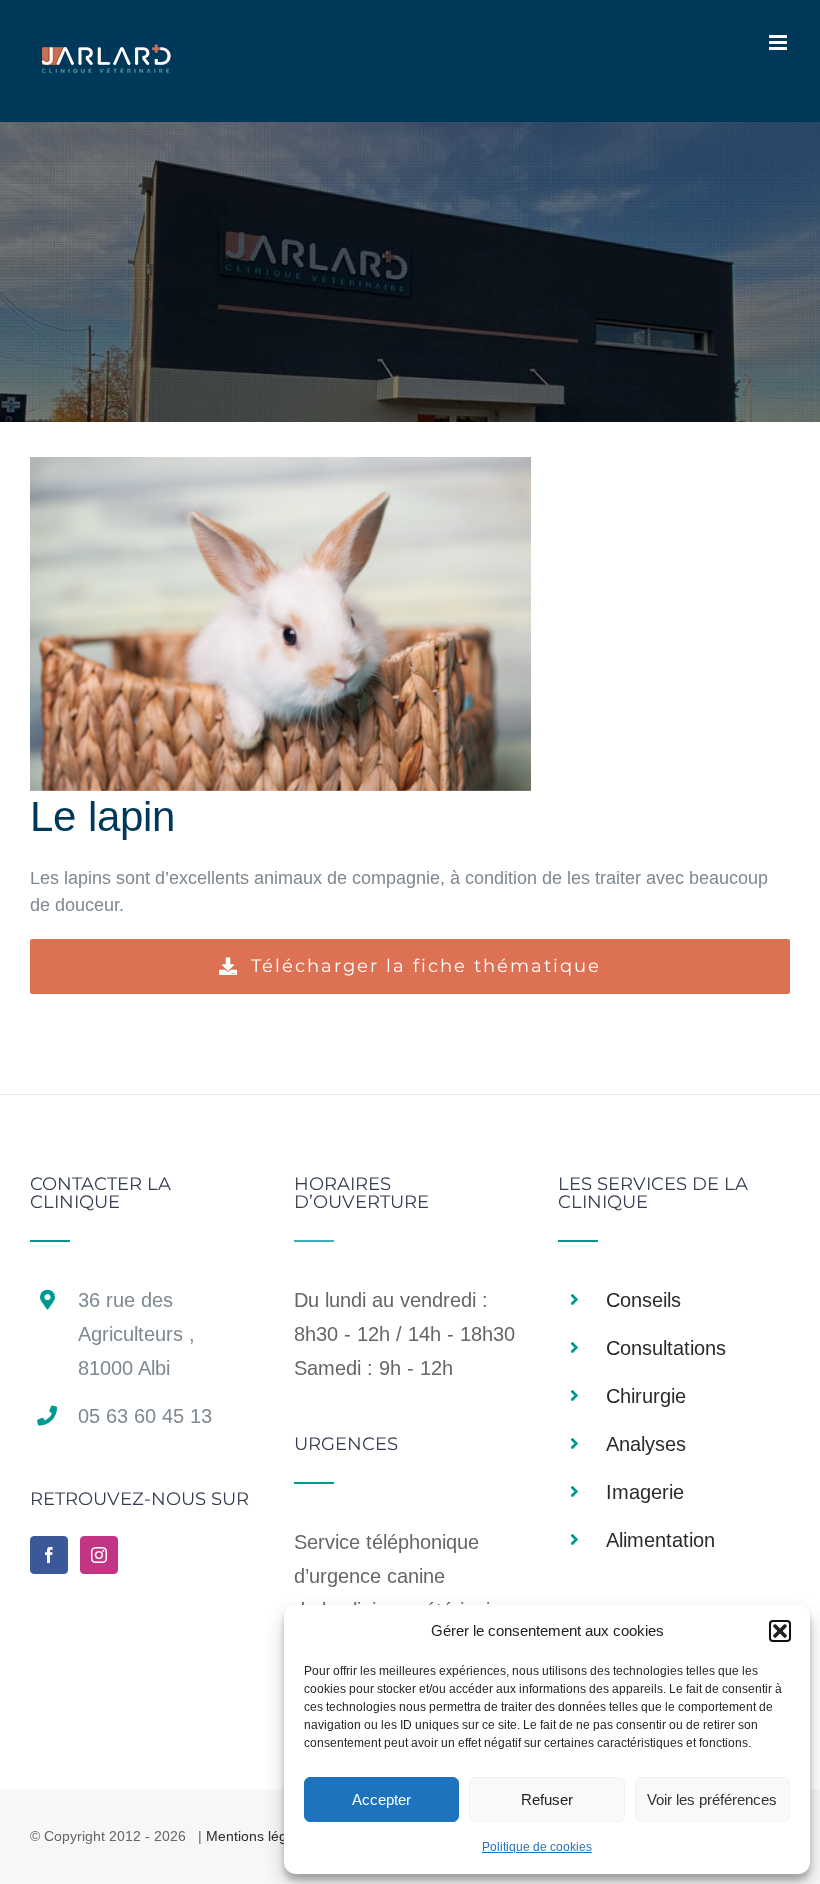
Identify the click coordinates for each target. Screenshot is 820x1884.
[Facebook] (49, 1555)
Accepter (381, 1799)
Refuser (547, 1799)
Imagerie (645, 1492)
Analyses (646, 1444)
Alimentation (660, 1540)
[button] (780, 1631)
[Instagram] (99, 1555)
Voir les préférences (712, 1799)
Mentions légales (259, 1836)
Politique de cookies (537, 1847)
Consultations (666, 1348)
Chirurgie (646, 1396)
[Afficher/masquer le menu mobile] (779, 42)
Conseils (643, 1300)
